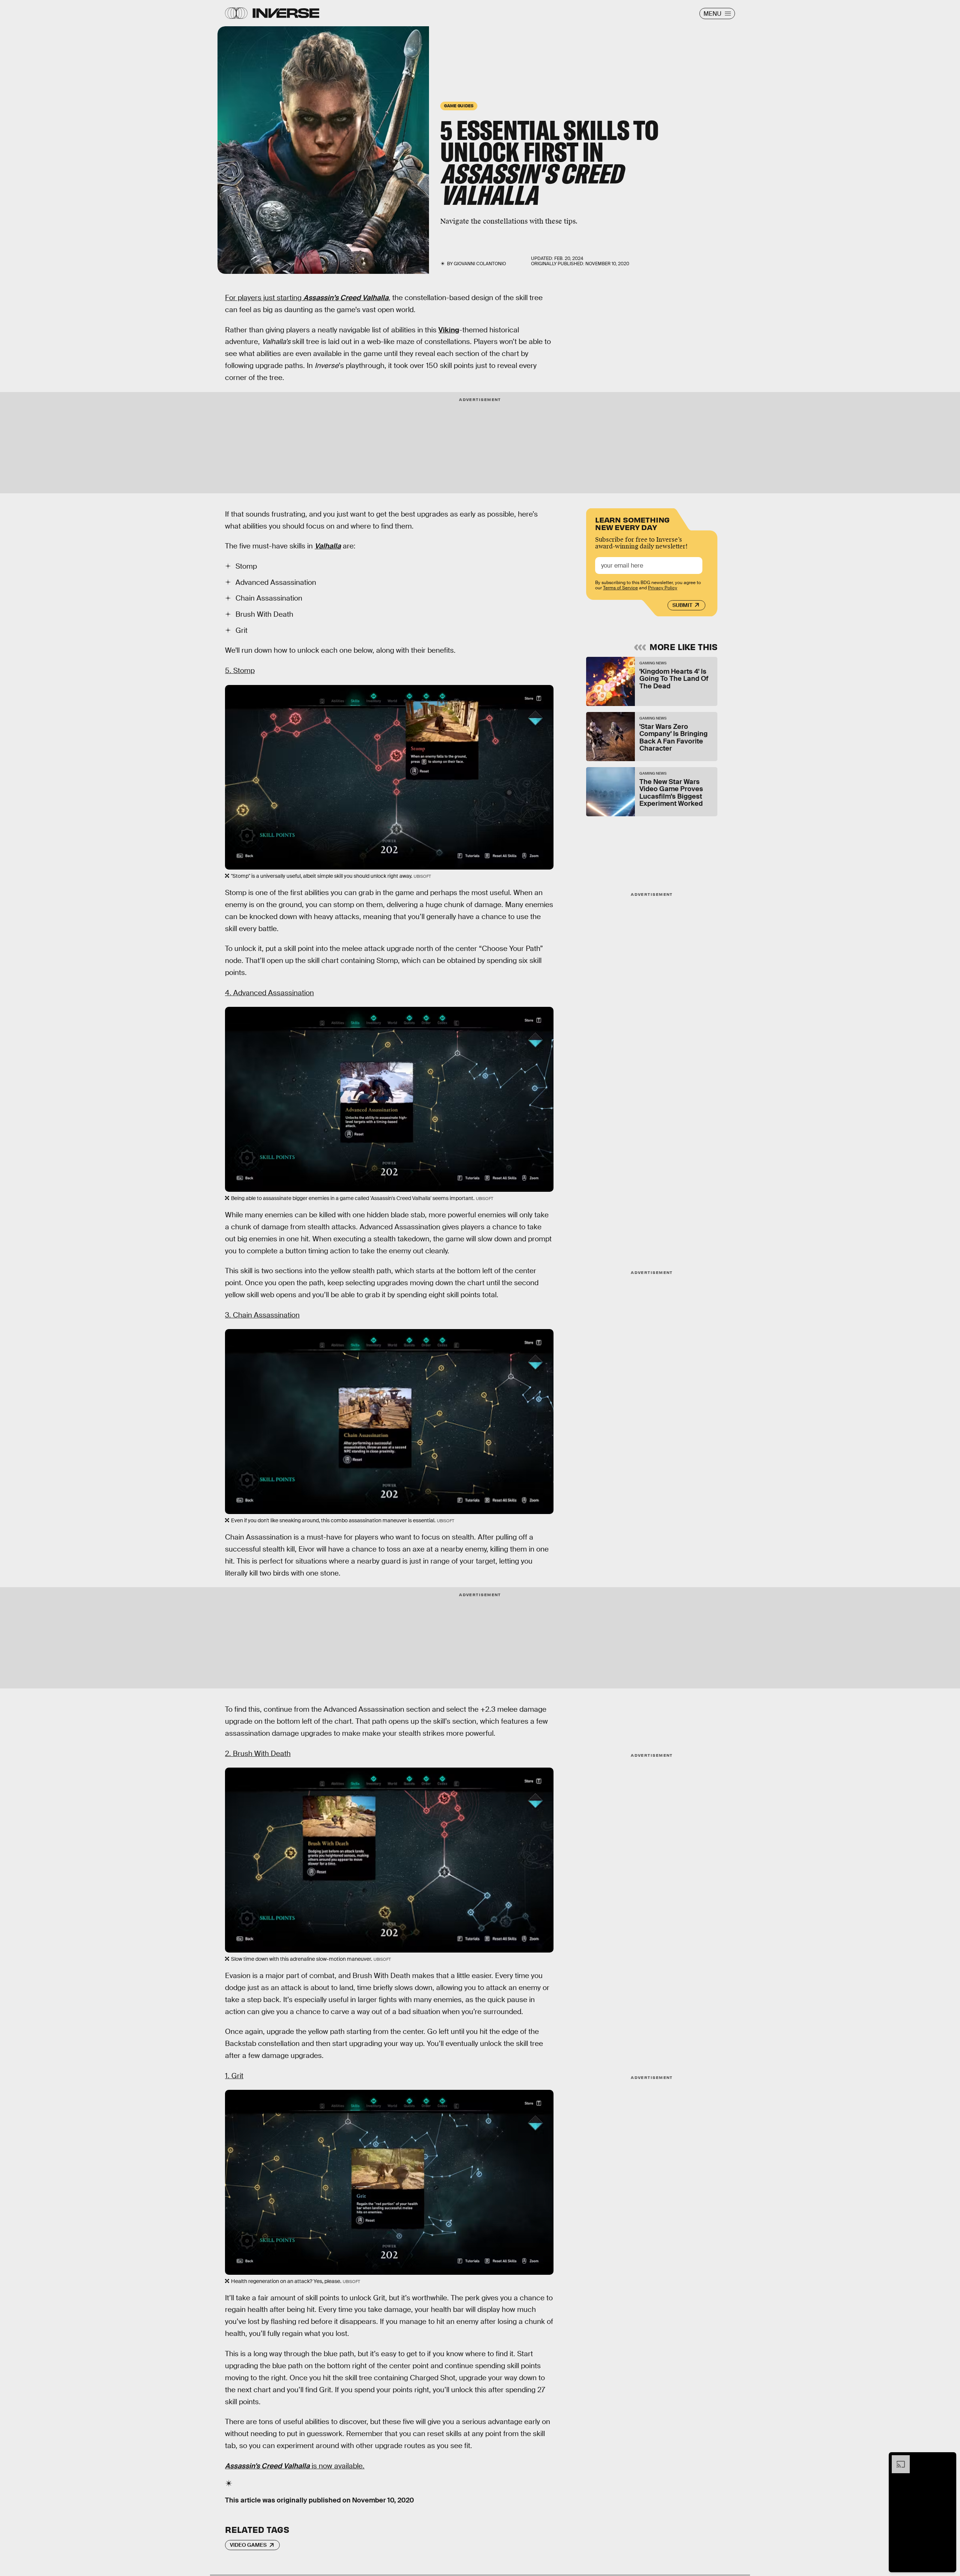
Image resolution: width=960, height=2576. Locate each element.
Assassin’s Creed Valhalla (346, 298)
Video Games (248, 2545)
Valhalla (328, 546)
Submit (682, 605)
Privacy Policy (663, 588)
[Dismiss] (948, 2459)
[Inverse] (286, 13)
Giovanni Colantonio (480, 264)
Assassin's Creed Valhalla (267, 2466)
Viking (449, 330)
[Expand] (897, 2459)
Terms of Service (620, 588)
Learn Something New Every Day (632, 523)
